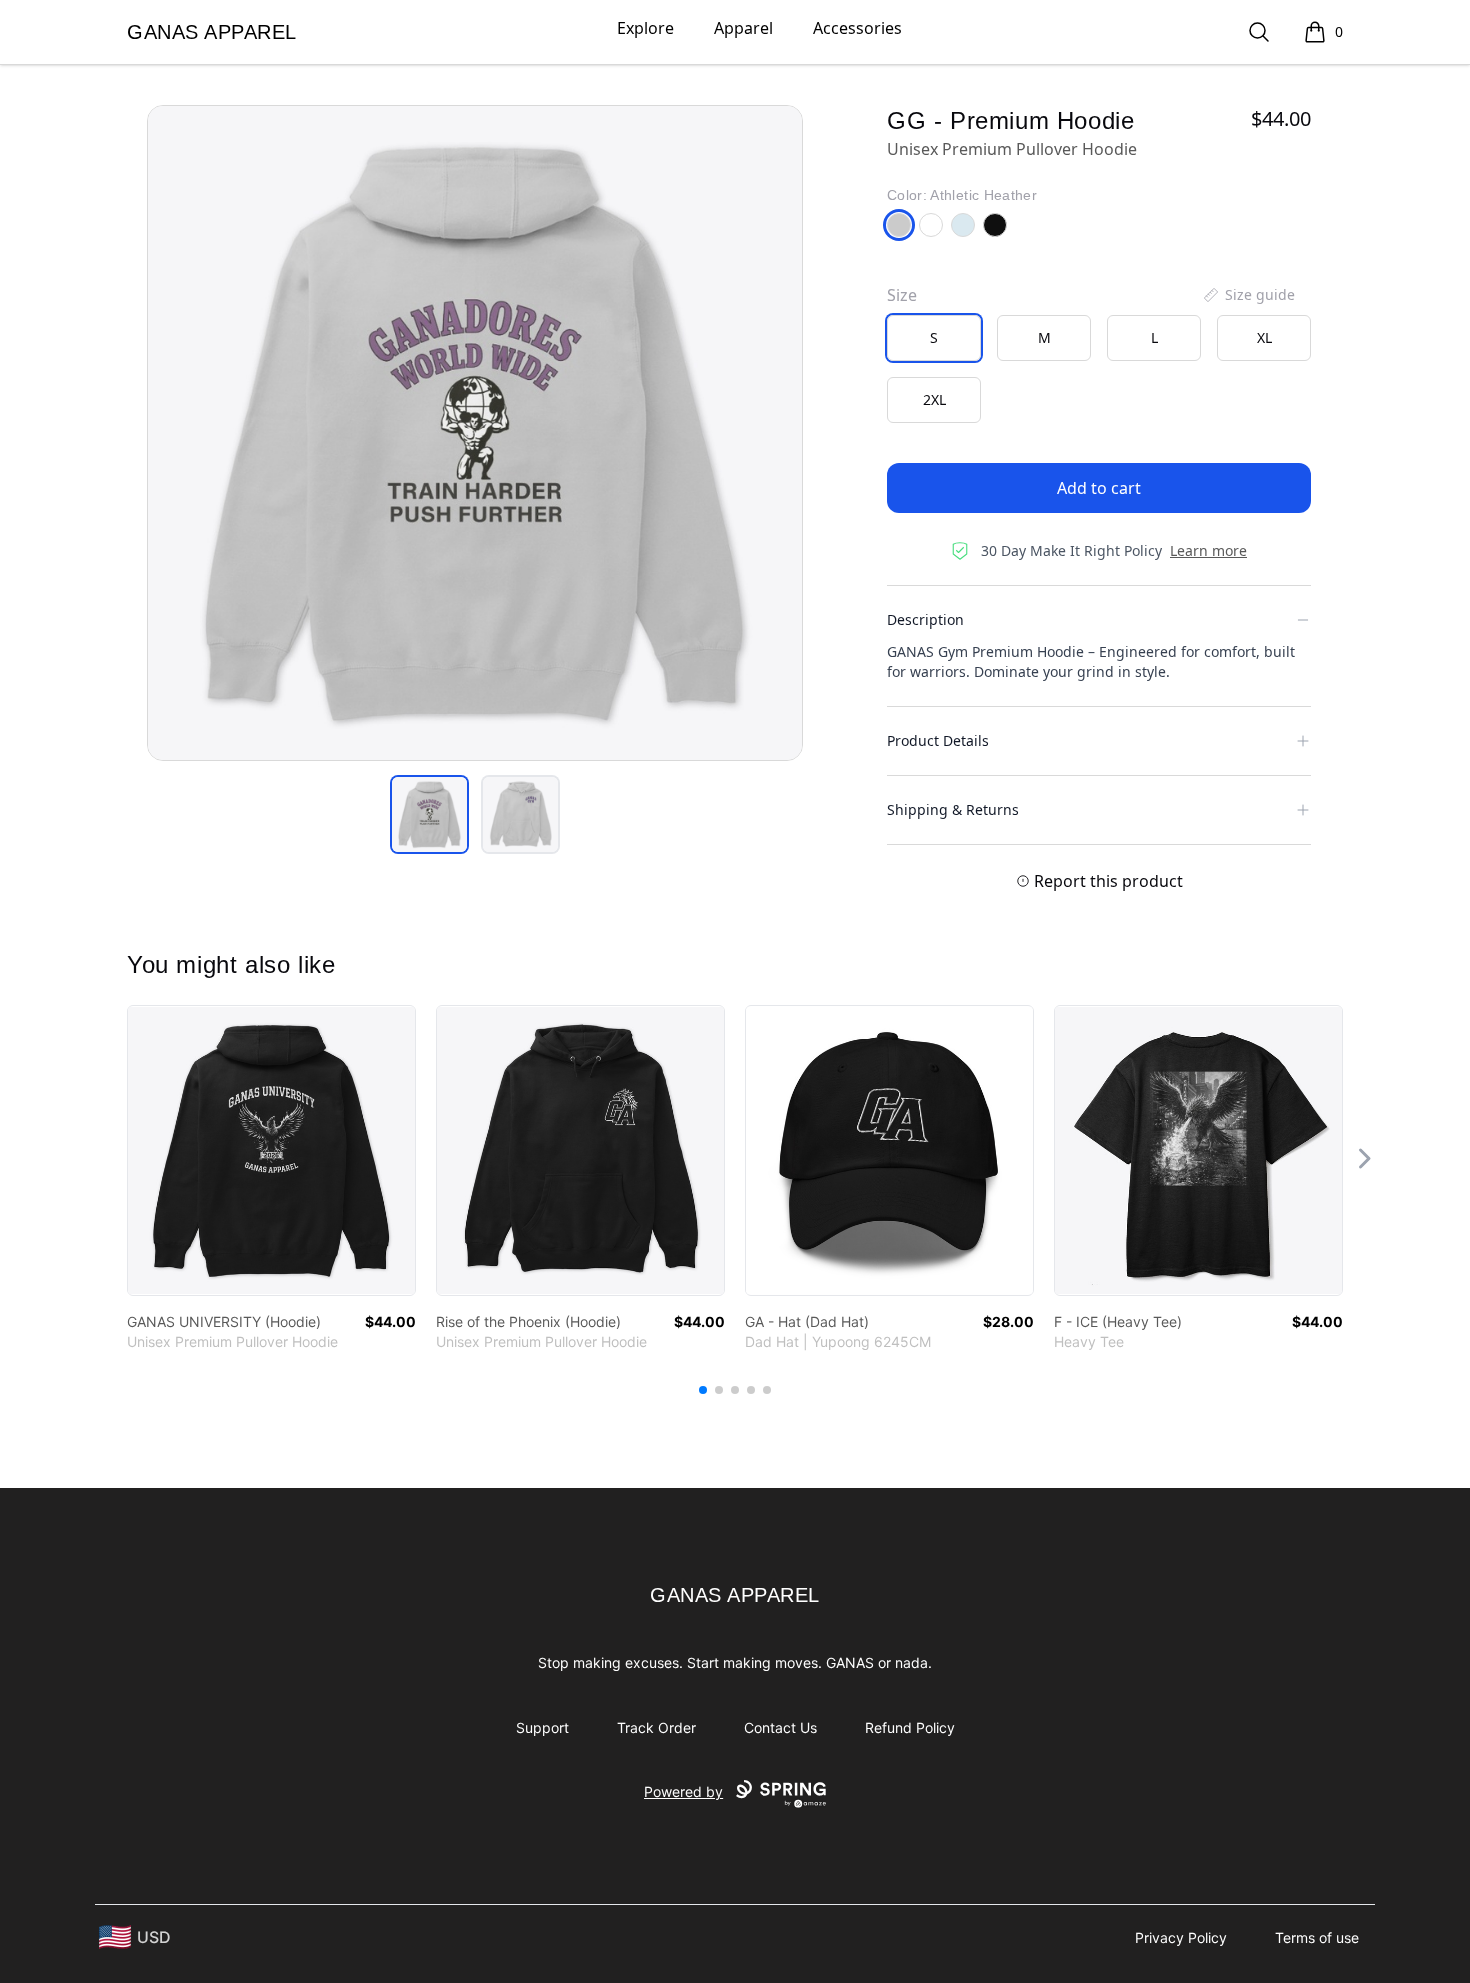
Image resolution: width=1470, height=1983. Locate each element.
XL (1264, 337)
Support (542, 1727)
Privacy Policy (1181, 1937)
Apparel (743, 28)
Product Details (938, 740)
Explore (645, 28)
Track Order (656, 1727)
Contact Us (780, 1727)
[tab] (429, 814)
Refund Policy (910, 1727)
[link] (271, 1150)
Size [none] (902, 295)
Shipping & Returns (953, 809)
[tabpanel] (475, 433)
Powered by (683, 1791)
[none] (1248, 295)
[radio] (934, 338)
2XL (934, 399)
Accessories (857, 28)
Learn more (1208, 550)
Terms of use (1317, 1937)
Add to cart (1099, 488)
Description (925, 619)
